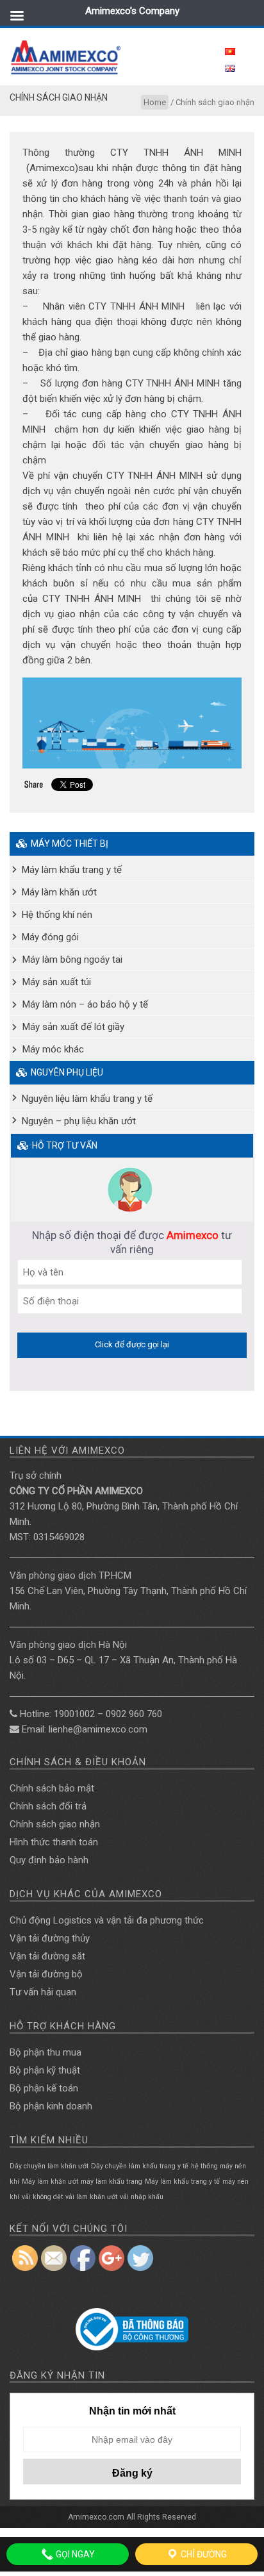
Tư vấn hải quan (43, 1992)
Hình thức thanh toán (54, 1842)
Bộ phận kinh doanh (51, 2106)
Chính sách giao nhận (55, 1824)
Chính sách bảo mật (52, 1788)
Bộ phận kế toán (44, 2088)
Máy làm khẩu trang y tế (182, 2181)
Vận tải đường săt (47, 1956)
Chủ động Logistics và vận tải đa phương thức (107, 1920)
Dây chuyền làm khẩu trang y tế (140, 2166)
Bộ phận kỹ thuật (45, 2070)
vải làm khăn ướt (91, 2197)
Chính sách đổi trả (48, 1806)
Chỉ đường (203, 2554)
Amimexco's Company (132, 11)
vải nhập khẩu (142, 2197)
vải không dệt (42, 2197)
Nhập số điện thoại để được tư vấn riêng (132, 1242)
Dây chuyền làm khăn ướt (49, 2166)
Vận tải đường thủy (50, 1938)
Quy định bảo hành (49, 1860)
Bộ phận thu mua (45, 2052)
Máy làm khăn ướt (50, 2181)
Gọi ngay (74, 2554)
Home (155, 102)
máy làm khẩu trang (111, 2181)
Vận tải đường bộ (46, 1974)
